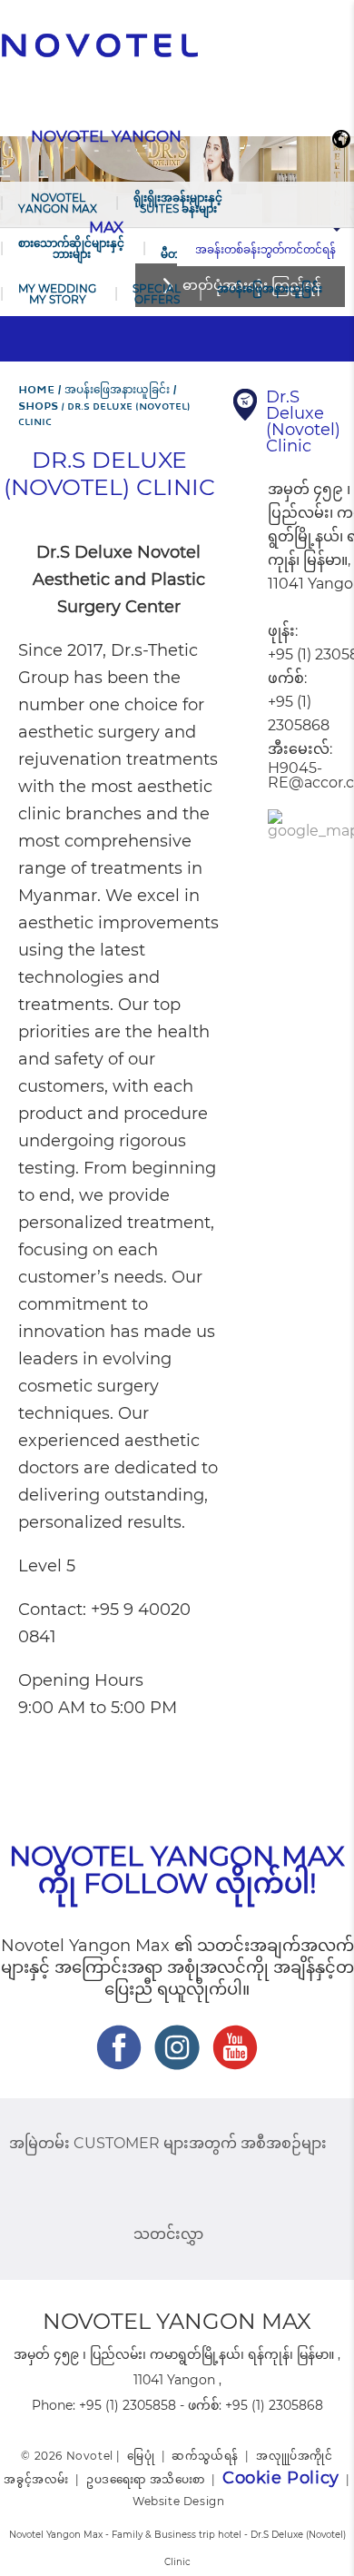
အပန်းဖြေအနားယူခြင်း (270, 288)
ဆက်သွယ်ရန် (205, 2456)
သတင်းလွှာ (168, 2234)
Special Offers (157, 294)
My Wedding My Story (57, 294)
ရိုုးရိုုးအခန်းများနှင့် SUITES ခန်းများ (178, 203)
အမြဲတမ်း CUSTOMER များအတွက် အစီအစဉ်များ (168, 2143)
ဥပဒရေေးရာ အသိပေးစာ (146, 2479)
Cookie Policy (281, 2478)
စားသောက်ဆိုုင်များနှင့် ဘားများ (71, 248)
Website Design (178, 2501)
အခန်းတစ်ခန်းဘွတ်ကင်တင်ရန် (265, 249)
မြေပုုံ (141, 2456)
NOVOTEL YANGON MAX (58, 203)
